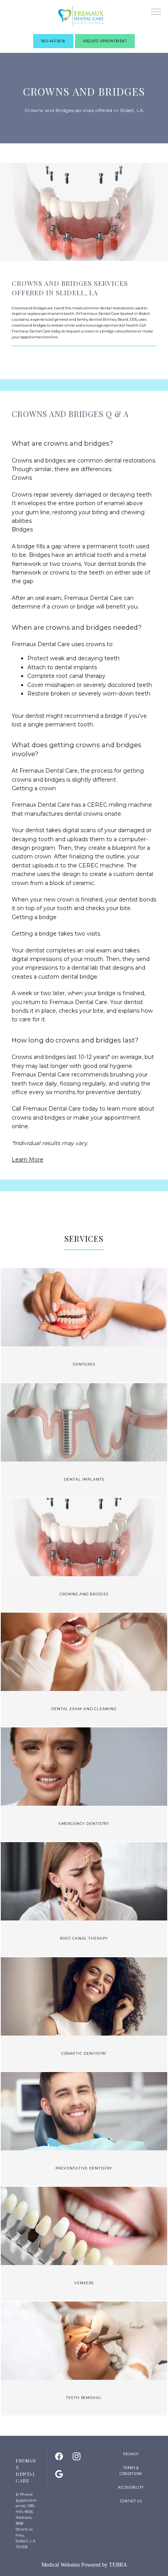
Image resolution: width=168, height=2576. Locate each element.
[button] (156, 13)
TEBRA (118, 2565)
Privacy (131, 2454)
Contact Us (131, 2501)
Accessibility (131, 2487)
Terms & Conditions (131, 2471)
